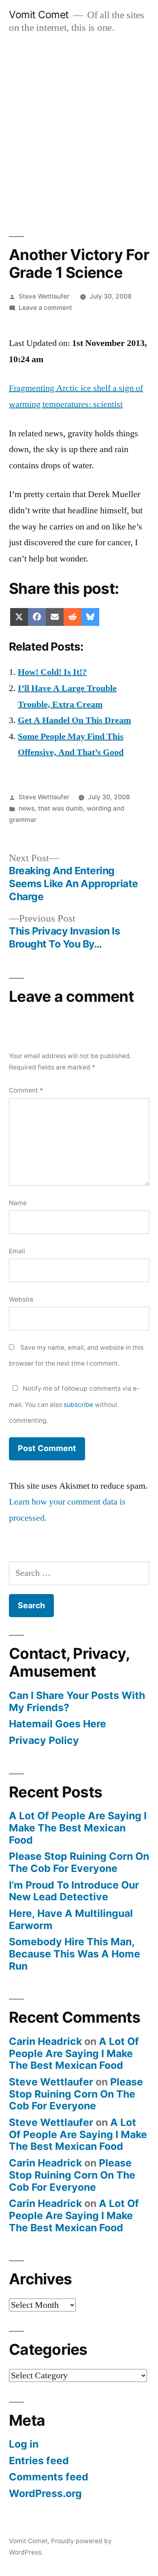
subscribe (78, 1405)
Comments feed (49, 2477)
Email (17, 1251)
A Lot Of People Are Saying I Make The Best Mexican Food (78, 1828)
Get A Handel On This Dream (74, 720)
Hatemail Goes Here (58, 1724)
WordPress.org (45, 2493)
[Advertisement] (79, 126)
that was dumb (61, 808)
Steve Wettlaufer (44, 296)
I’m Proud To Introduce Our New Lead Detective (74, 1891)
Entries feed (39, 2461)
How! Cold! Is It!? (52, 672)
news (27, 808)
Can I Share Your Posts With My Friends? (77, 1701)
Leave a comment (45, 308)
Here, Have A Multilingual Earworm (71, 1919)
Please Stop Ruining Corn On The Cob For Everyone (79, 1862)
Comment (26, 1090)
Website (21, 1299)
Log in (24, 2444)
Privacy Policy (44, 1740)
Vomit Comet (39, 15)
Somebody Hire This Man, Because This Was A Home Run (75, 1954)
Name (18, 1203)
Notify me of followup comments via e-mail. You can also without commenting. (74, 1404)
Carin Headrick (45, 2041)
